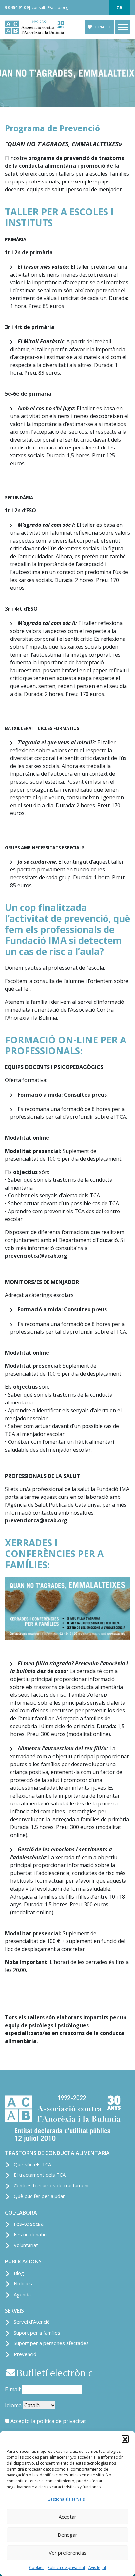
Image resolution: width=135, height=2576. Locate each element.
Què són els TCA (32, 2164)
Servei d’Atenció (32, 2322)
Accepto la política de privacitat (48, 2421)
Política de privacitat (66, 2568)
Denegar (67, 2535)
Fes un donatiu (30, 2234)
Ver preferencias (68, 2553)
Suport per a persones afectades (51, 2343)
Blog (19, 2273)
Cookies (37, 2568)
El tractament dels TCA (40, 2175)
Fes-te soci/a (29, 2224)
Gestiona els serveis (66, 2499)
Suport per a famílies (37, 2333)
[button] (125, 2439)
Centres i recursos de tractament (51, 2185)
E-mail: (14, 2389)
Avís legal (97, 2568)
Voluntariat (26, 2245)
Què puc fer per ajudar (39, 2196)
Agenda (22, 2294)
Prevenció (25, 2354)
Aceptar (67, 2517)
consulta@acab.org (50, 7)
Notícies (23, 2283)
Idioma (13, 2405)
